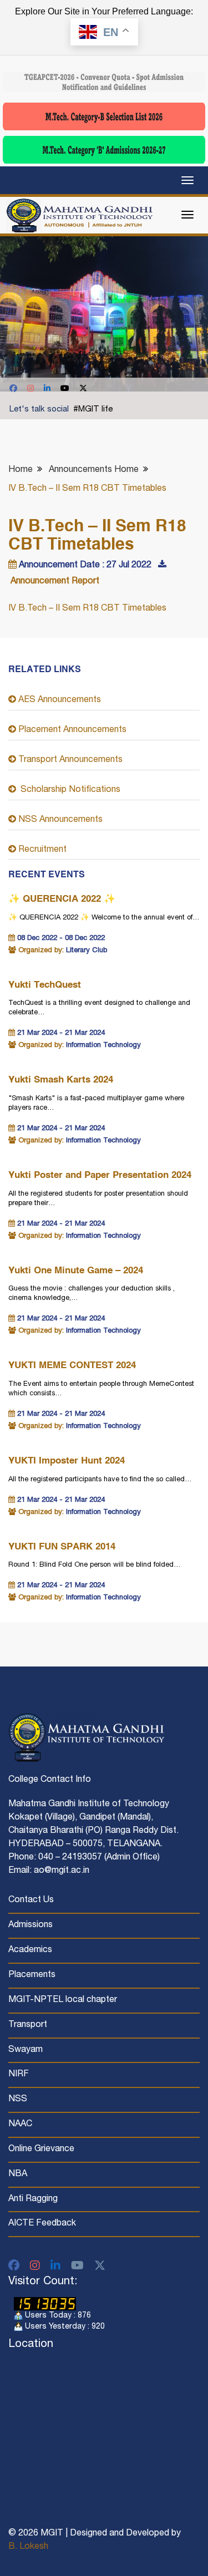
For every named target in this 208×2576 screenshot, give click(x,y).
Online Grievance (41, 2150)
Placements (32, 1975)
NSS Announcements (59, 820)
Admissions (31, 1925)
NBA (18, 2174)
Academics (30, 1950)
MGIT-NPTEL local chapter (63, 2000)
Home (21, 470)
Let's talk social (39, 410)
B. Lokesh (28, 2547)
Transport (28, 2025)
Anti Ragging (33, 2199)
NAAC (20, 2125)
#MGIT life (93, 410)
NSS (18, 2100)
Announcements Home (94, 470)
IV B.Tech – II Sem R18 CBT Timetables (87, 609)
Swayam (26, 2050)
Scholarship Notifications (68, 790)
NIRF (19, 2075)
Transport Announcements (69, 760)
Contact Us (31, 1901)
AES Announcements (59, 700)
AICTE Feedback (42, 2224)
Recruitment (41, 850)
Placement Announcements (71, 730)
